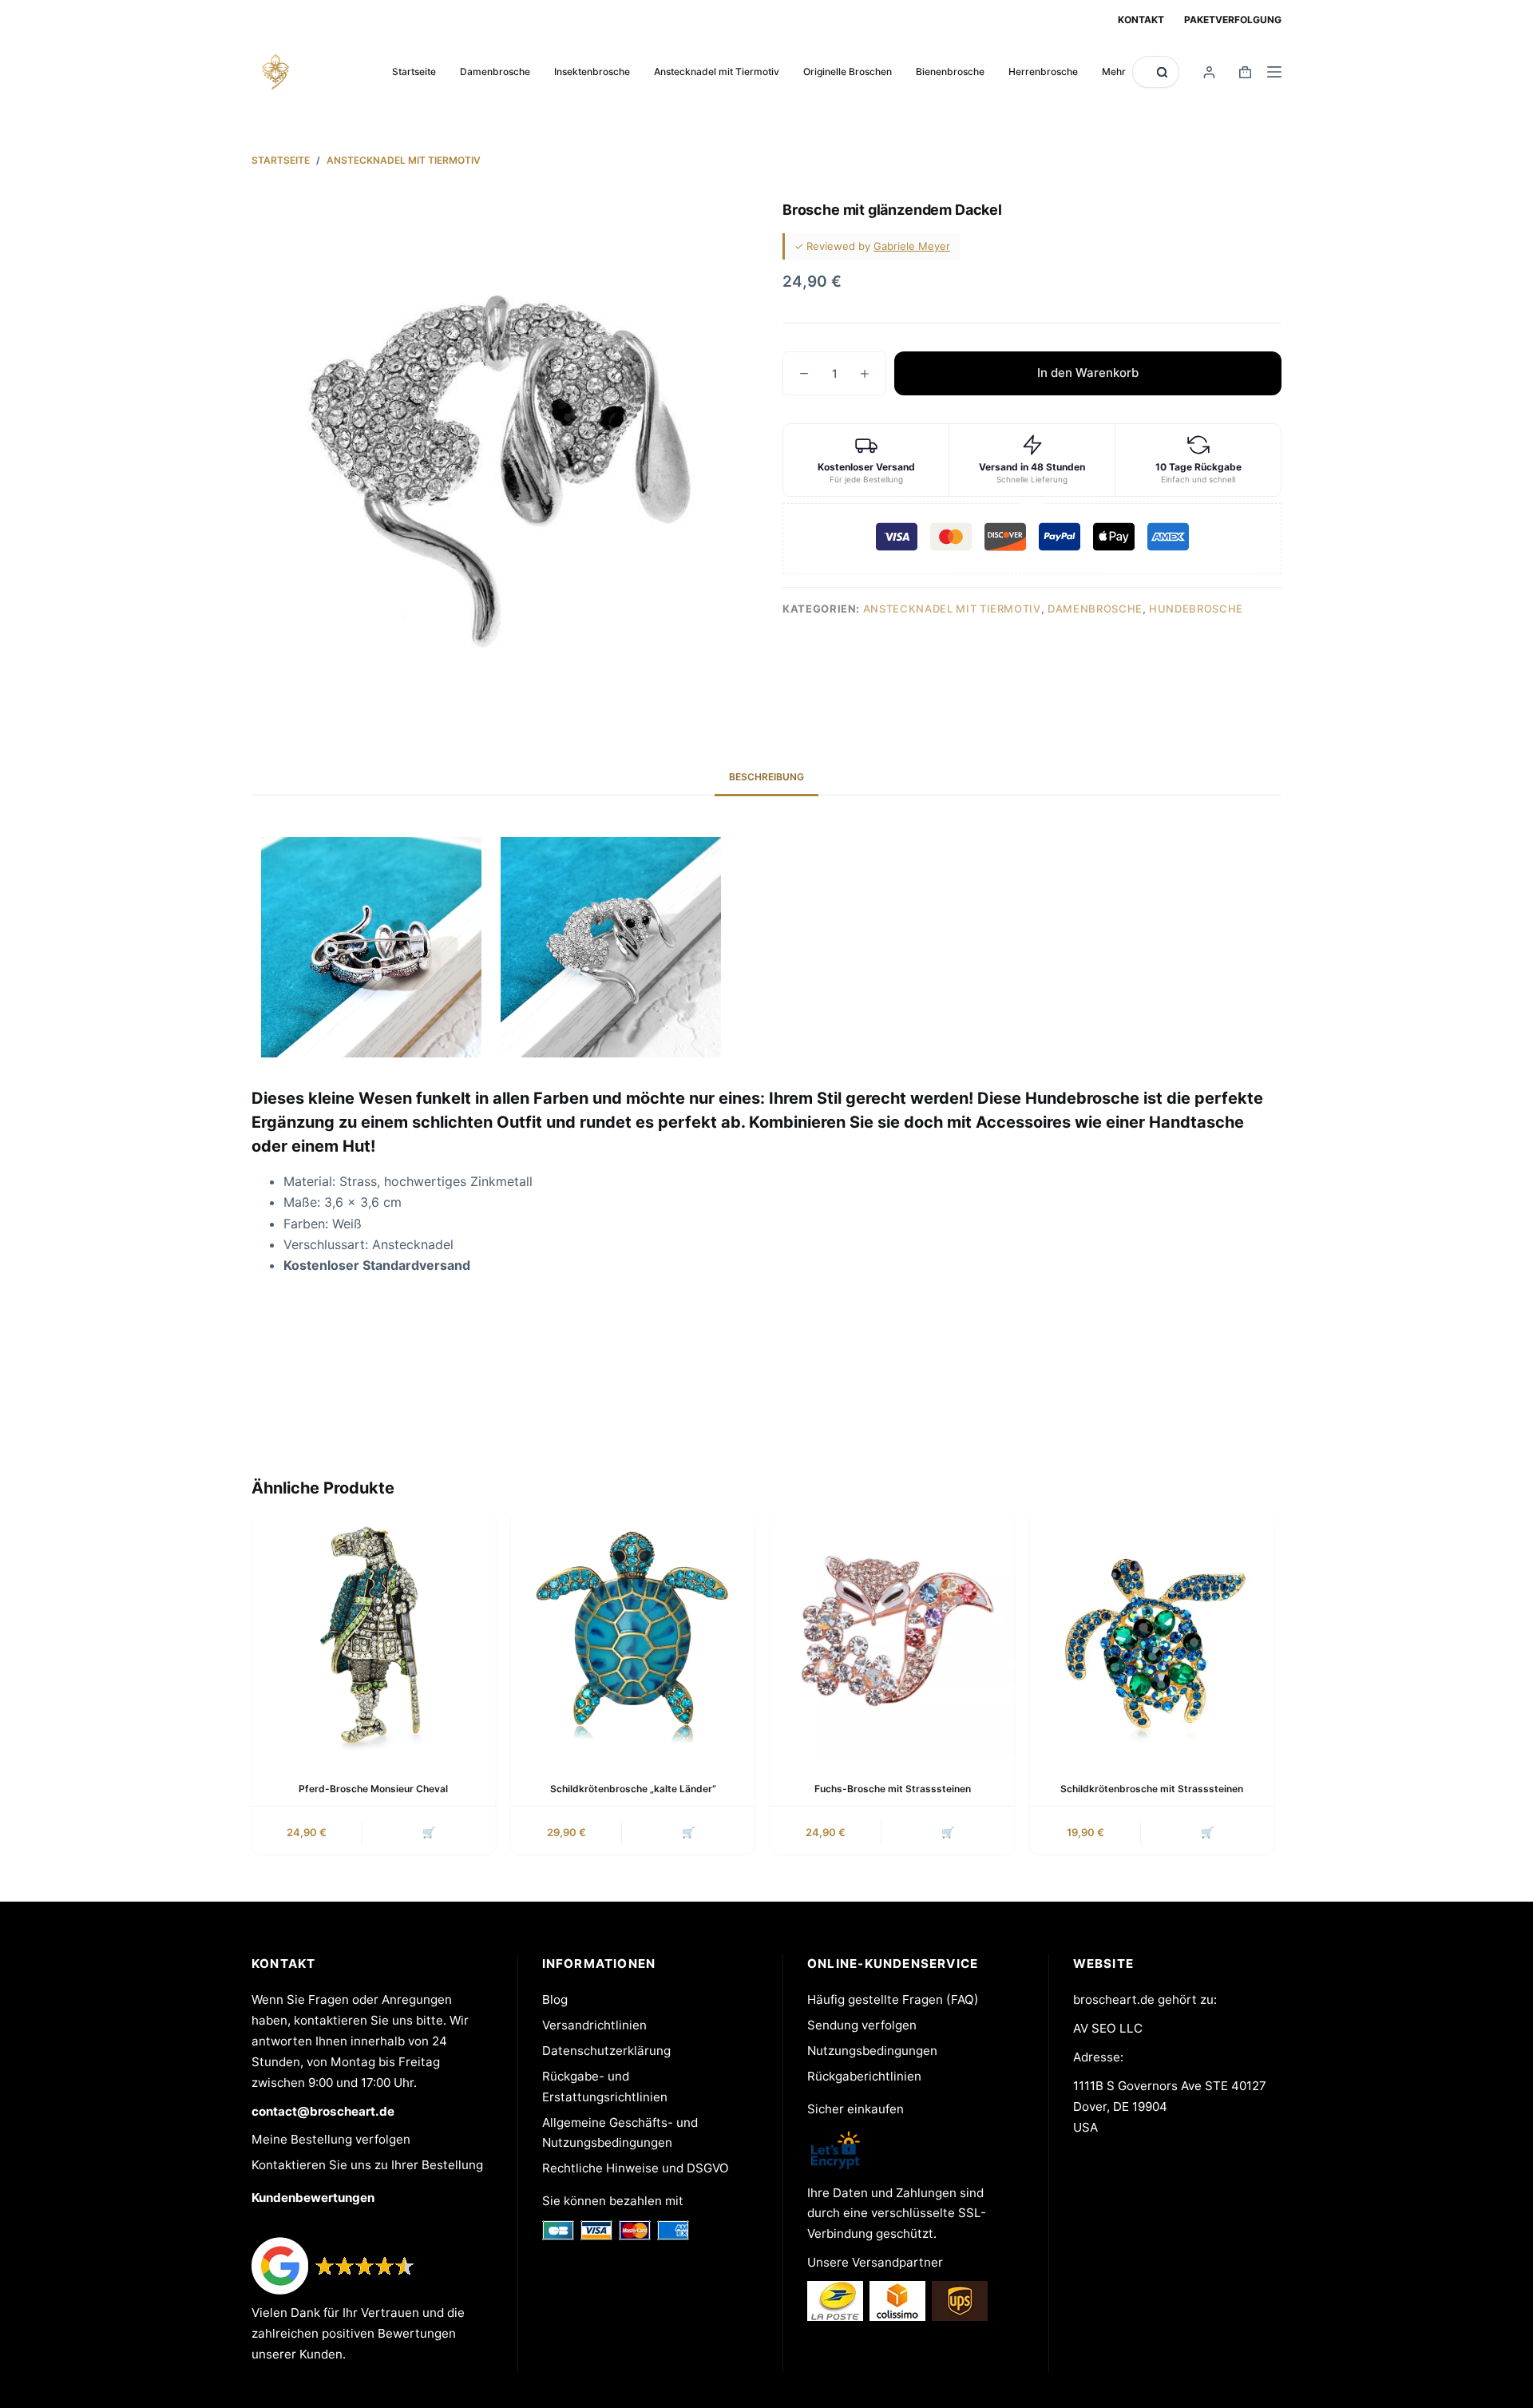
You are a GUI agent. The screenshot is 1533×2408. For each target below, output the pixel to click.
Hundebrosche (1196, 609)
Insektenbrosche (592, 71)
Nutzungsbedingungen (872, 2051)
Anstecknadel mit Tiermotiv (717, 71)
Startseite (414, 71)
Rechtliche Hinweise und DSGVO (636, 2168)
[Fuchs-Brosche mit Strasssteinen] (892, 1634)
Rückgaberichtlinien (864, 2076)
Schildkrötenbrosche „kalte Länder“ (633, 1789)
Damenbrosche (495, 71)
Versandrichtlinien (594, 2025)
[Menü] (1274, 72)
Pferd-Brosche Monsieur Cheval (373, 1789)
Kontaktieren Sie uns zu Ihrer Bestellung (367, 2165)
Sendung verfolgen (862, 2025)
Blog (555, 1999)
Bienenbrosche (950, 71)
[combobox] (1145, 72)
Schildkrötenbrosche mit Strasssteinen (1152, 1789)
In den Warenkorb (1088, 373)
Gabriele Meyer (912, 246)
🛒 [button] (429, 1832)
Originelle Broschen (848, 71)
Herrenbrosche (1043, 71)
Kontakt (1141, 20)
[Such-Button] (1162, 72)
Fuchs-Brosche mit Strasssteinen (893, 1789)
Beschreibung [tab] (766, 777)
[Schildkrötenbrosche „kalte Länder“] (633, 1634)
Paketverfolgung (1233, 20)
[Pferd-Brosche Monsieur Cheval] (373, 1634)
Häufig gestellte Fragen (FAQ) (893, 1999)
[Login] (1209, 72)
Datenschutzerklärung (606, 2051)
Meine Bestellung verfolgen (331, 2139)
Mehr (1114, 71)
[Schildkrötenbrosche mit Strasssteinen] (1152, 1634)
